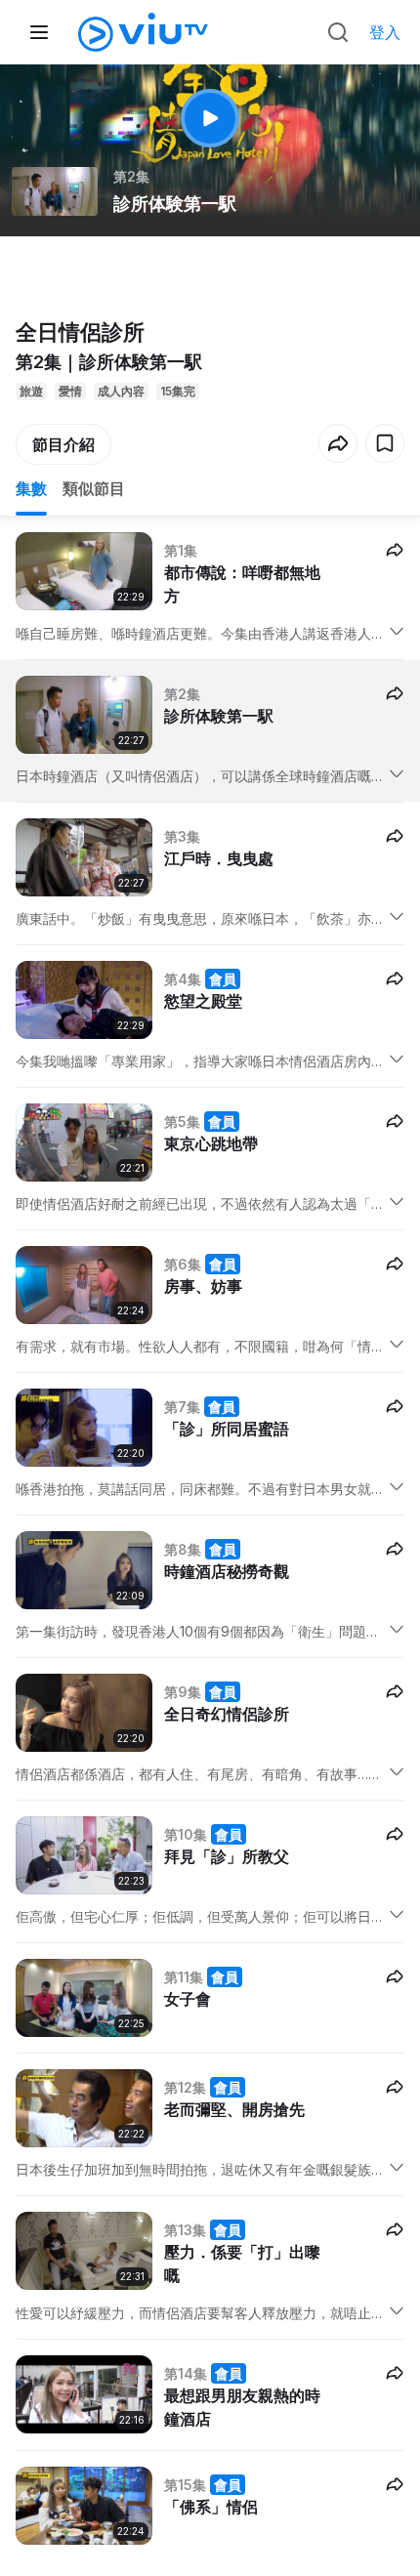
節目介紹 (63, 444)
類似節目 (94, 488)
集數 (31, 488)
